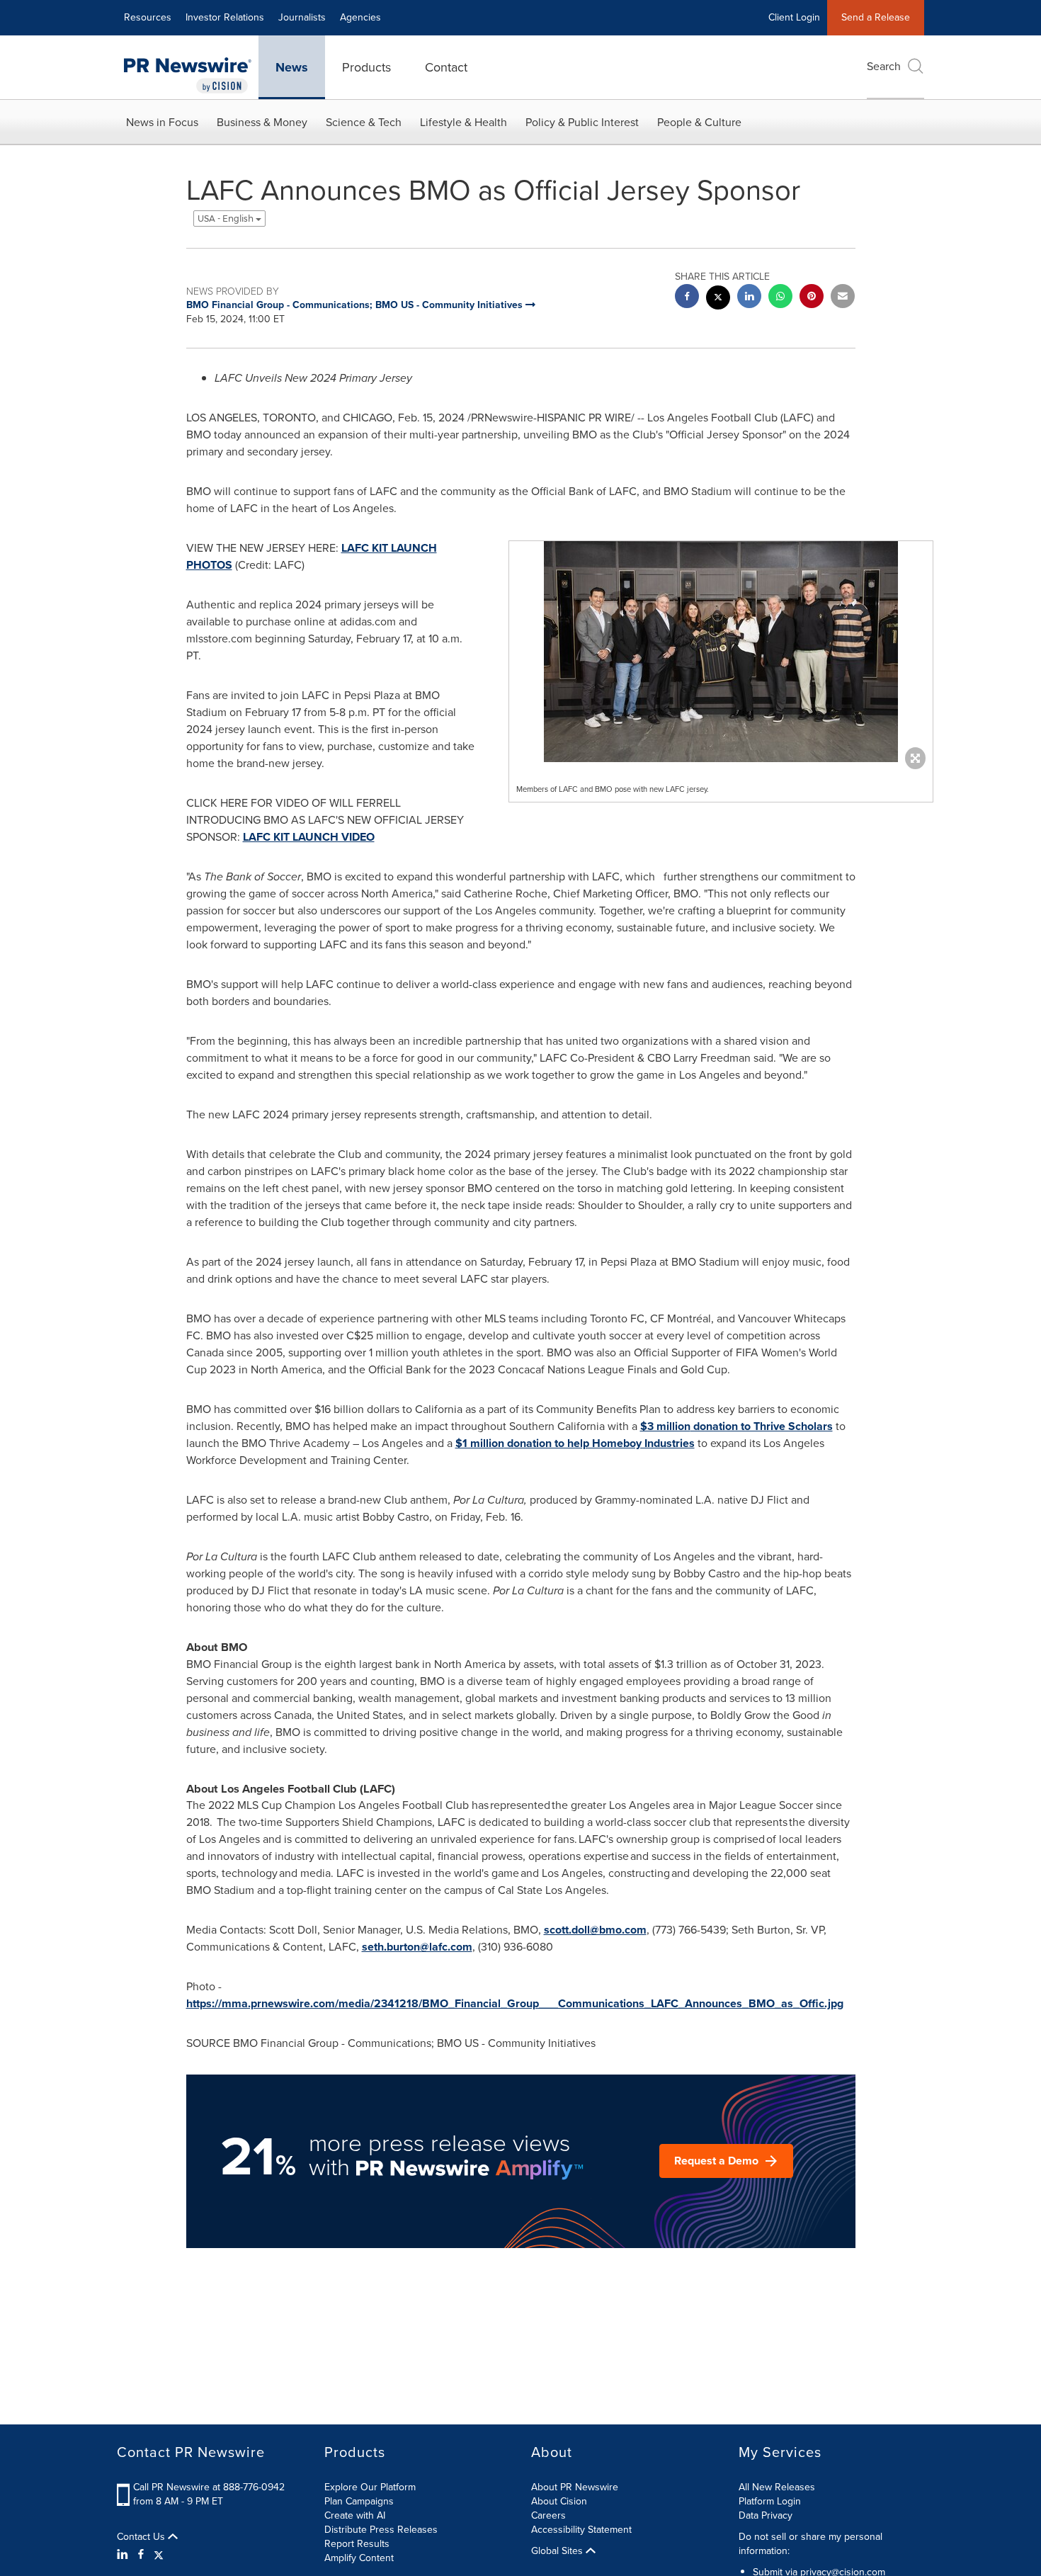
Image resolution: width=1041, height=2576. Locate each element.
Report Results (357, 2544)
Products (366, 67)
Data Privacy (766, 2515)
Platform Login (770, 2501)
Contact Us (142, 2537)
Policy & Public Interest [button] (582, 122)
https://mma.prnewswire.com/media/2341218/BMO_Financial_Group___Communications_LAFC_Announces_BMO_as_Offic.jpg (515, 2003)
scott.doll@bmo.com (595, 1930)
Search (884, 66)
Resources (148, 17)
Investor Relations (225, 17)
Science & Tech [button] (364, 122)
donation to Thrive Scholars (736, 1426)
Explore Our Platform (370, 2487)
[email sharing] (843, 298)
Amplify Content (359, 2558)
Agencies (360, 17)
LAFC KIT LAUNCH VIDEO (309, 837)
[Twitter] (159, 2555)
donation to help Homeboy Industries (575, 1443)
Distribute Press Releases (381, 2530)
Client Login (794, 17)
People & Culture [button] (699, 122)
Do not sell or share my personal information (810, 2544)
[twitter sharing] (718, 299)
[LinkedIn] (124, 2555)
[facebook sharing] (687, 298)
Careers (548, 2515)
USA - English (227, 219)
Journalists (302, 17)
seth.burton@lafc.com (417, 1947)
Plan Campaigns (359, 2501)
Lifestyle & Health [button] (463, 122)
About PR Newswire (575, 2487)
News (292, 67)
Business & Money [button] (262, 122)
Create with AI (355, 2515)
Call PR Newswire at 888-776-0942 (209, 2487)
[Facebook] (141, 2555)
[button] (721, 652)
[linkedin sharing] (749, 298)
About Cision (559, 2501)
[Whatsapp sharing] (780, 298)
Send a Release (876, 17)
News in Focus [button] (162, 122)
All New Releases (777, 2487)
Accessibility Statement (581, 2530)
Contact (446, 67)
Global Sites (558, 2551)
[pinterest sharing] (812, 298)
